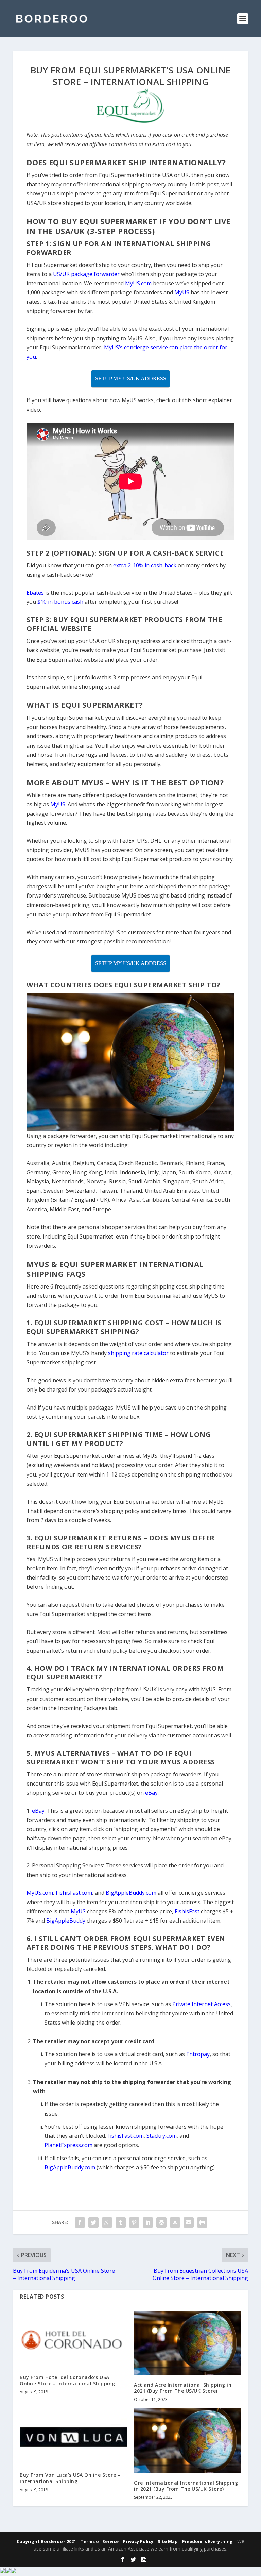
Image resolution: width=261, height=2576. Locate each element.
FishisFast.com (126, 2136)
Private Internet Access (202, 2004)
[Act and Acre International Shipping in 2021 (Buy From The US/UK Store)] (188, 2343)
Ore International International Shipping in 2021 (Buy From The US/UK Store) (186, 2486)
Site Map (168, 2541)
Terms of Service (100, 2541)
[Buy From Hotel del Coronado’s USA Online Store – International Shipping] (73, 2339)
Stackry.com (162, 2136)
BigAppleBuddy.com (70, 2167)
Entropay (198, 2054)
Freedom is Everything (207, 2541)
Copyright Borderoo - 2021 (46, 2541)
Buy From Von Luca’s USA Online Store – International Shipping (70, 2478)
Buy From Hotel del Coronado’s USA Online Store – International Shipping (67, 2380)
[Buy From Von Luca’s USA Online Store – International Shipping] (73, 2437)
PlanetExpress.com (68, 2145)
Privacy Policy (138, 2541)
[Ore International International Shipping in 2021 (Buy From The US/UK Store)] (188, 2441)
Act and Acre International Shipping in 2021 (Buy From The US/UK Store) (183, 2388)
